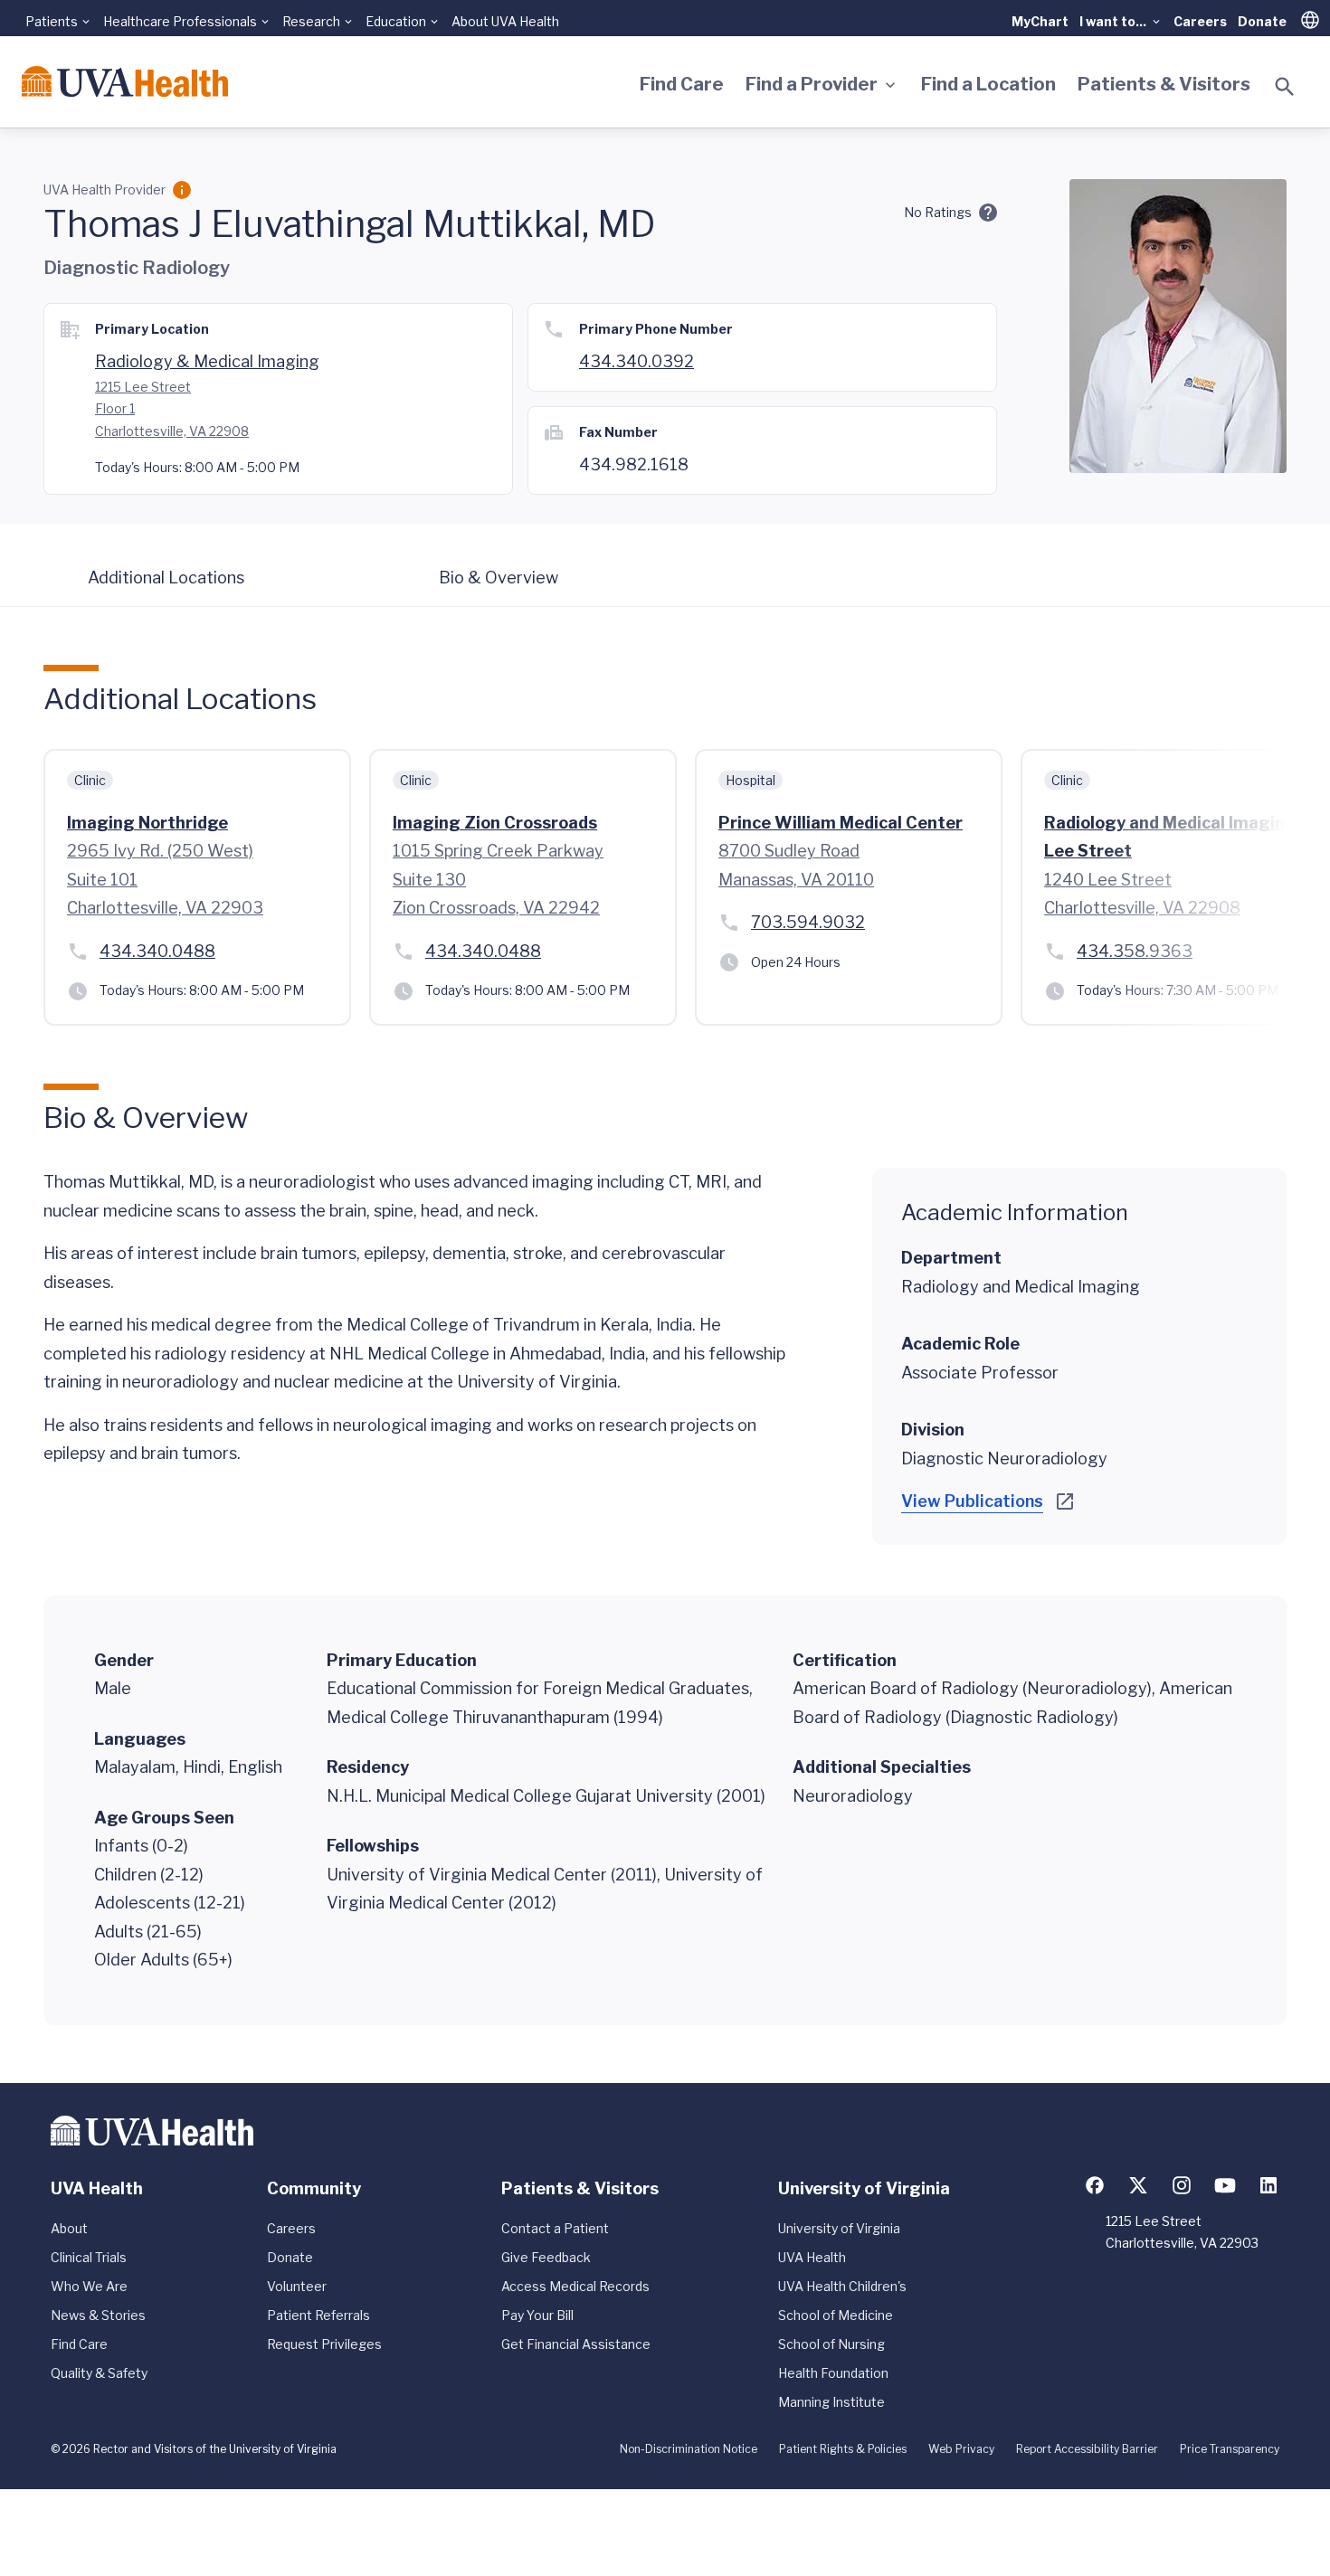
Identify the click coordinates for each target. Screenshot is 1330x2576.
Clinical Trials (89, 2257)
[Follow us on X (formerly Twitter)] (1138, 2185)
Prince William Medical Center (841, 823)
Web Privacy (961, 2449)
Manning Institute (831, 2402)
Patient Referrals (318, 2315)
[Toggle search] (1285, 87)
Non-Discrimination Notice (689, 2449)
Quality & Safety (99, 2373)
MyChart (1040, 21)
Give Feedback (546, 2257)
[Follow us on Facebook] (1095, 2185)
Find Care (682, 84)
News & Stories (98, 2315)
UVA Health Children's (842, 2286)
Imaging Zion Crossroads (495, 823)
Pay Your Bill (537, 2315)
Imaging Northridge (147, 823)
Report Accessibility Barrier (1087, 2449)
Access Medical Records (575, 2286)
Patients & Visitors (1164, 84)
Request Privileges (324, 2344)
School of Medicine (836, 2315)
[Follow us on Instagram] (1182, 2185)
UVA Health (812, 2257)
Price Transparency (1230, 2449)
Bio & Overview (499, 578)
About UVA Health (505, 21)
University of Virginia (839, 2228)
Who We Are (89, 2286)
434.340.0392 (636, 361)
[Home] (125, 81)
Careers (1200, 21)
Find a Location (988, 84)
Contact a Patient (555, 2228)
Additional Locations (166, 578)
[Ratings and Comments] (988, 213)
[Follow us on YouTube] (1225, 2185)
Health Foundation (833, 2373)
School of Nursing (831, 2344)
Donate (1262, 21)
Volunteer (297, 2286)
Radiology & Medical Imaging (207, 361)
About (69, 2228)
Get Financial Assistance (576, 2344)
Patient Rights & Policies (843, 2449)
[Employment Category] (182, 190)
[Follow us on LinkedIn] (1268, 2185)
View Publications (972, 1501)
